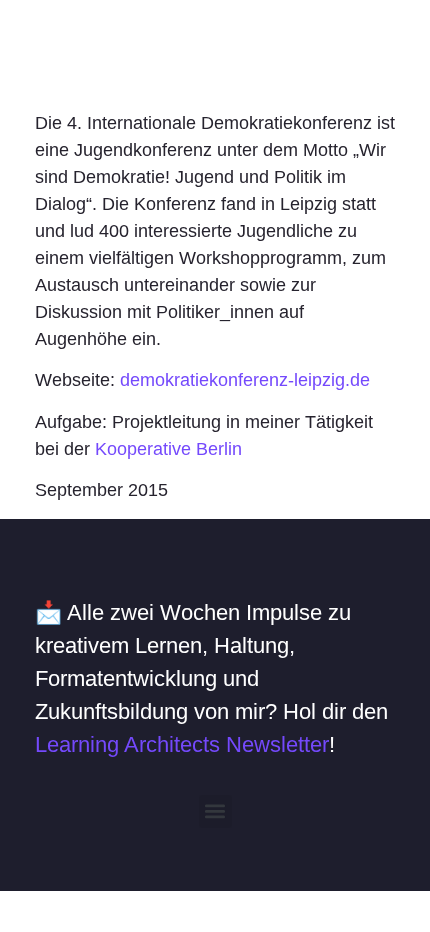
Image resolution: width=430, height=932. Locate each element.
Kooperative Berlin (168, 449)
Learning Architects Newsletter (182, 744)
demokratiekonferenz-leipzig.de (245, 380)
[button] (215, 811)
